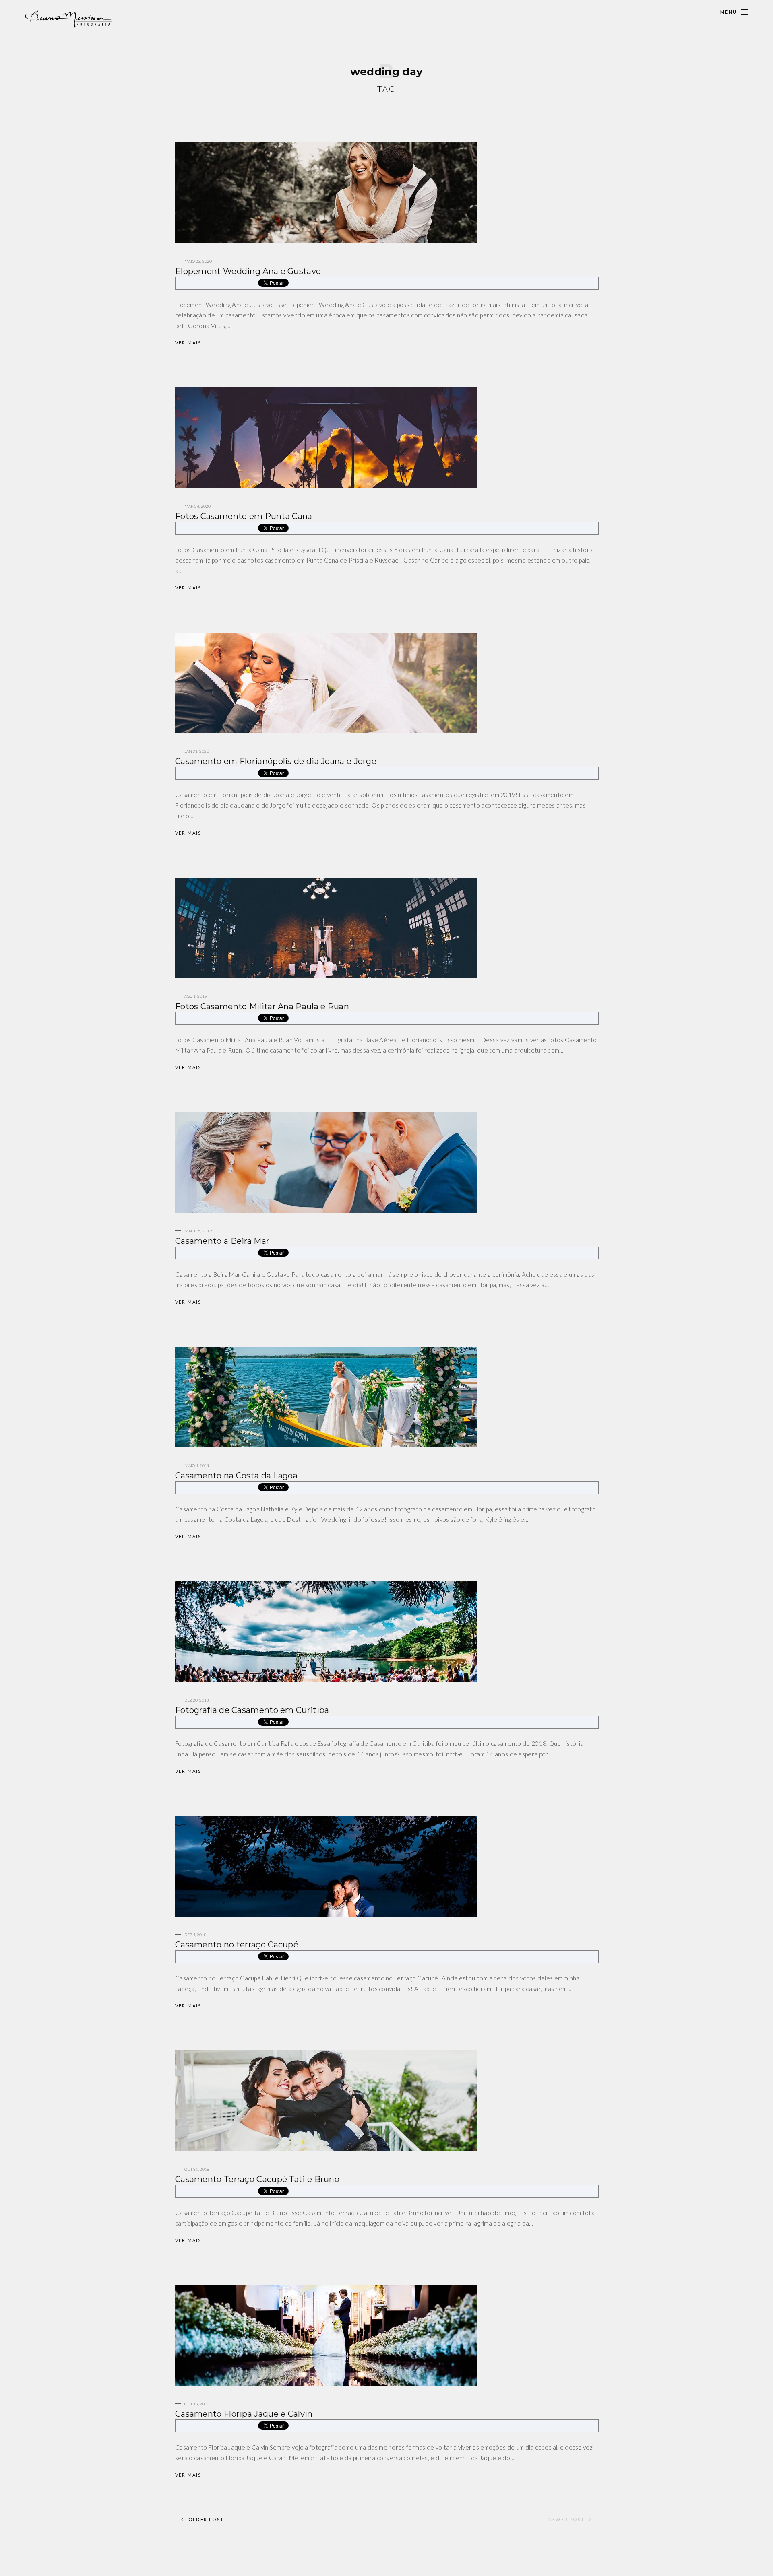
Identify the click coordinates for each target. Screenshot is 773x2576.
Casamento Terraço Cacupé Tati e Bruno (257, 2179)
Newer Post (566, 2519)
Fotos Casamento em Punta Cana (244, 516)
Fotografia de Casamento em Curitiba (252, 1710)
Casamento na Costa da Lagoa (236, 1476)
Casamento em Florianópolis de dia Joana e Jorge (276, 761)
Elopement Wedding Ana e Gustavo (248, 271)
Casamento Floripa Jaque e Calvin (244, 2414)
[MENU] (745, 12)
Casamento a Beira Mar (222, 1241)
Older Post (206, 2519)
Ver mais (188, 343)
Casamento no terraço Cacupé (237, 1945)
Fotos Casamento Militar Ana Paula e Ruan (262, 1006)
